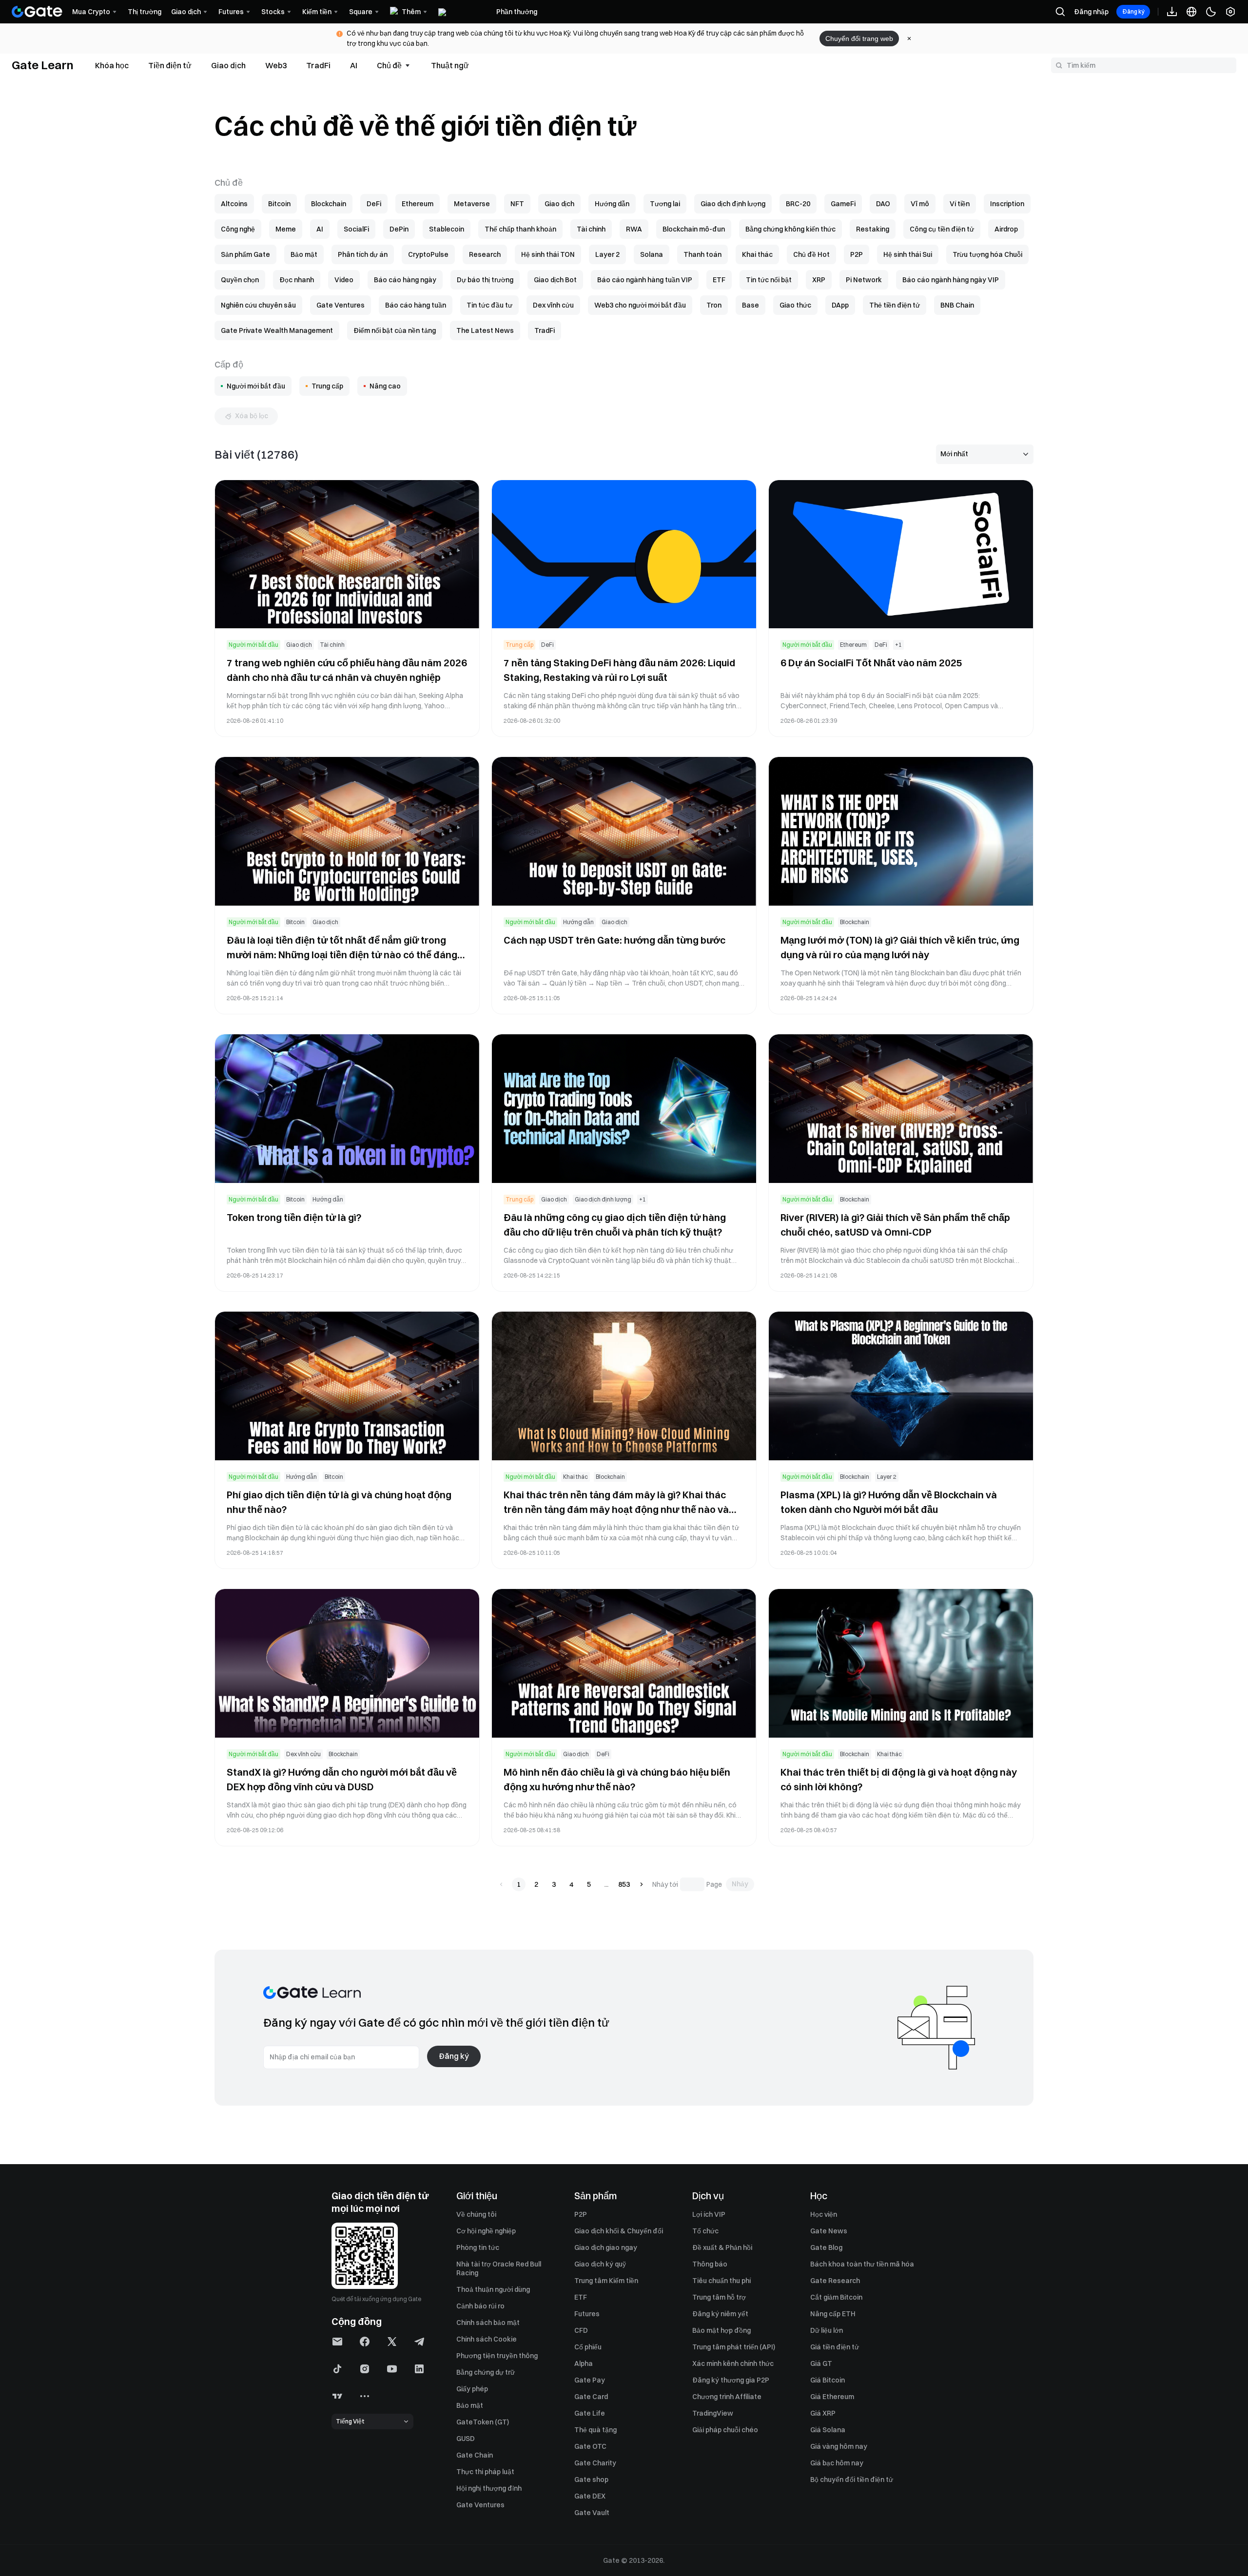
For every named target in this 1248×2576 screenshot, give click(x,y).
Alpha (584, 2363)
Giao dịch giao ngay (606, 2247)
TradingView (713, 2413)
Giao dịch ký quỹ (600, 2264)
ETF (581, 2297)
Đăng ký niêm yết (720, 2314)
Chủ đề (389, 65)
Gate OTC (590, 2446)
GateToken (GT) (483, 2422)
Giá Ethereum (832, 2397)
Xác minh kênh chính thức (733, 2363)
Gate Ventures (480, 2505)
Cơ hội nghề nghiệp (486, 2231)
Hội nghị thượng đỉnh (489, 2488)
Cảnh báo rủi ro (480, 2306)
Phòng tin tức (478, 2247)
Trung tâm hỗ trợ (719, 2297)
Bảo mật (470, 2405)
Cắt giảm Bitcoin (836, 2297)
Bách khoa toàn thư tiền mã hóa (862, 2264)
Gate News (829, 2231)
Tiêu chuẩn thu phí (721, 2281)
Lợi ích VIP (709, 2214)
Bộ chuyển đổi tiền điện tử (852, 2479)
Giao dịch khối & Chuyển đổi (619, 2231)
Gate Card (591, 2397)
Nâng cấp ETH (833, 2314)
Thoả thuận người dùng (493, 2289)
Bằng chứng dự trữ (486, 2372)
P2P (581, 2214)
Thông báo (710, 2264)
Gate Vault (592, 2513)
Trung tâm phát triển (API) (734, 2347)
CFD (581, 2330)
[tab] (112, 65)
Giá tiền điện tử (835, 2347)
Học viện (824, 2214)
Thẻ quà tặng (595, 2430)
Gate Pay (590, 2380)
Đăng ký (1133, 11)
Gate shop (591, 2479)
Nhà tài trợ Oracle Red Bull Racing (499, 2268)
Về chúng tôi (476, 2214)
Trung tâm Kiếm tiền (606, 2281)
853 (624, 1884)
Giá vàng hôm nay (839, 2446)
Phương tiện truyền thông (497, 2356)
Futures (587, 2314)
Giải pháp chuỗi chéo (725, 2430)
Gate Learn (43, 65)
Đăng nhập (1091, 12)
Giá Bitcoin (828, 2380)
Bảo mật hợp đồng (721, 2330)
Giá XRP (823, 2413)
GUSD (466, 2439)
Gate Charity (595, 2463)
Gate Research (835, 2281)
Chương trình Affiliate (727, 2397)
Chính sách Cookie (487, 2339)
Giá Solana (828, 2430)
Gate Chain (475, 2455)
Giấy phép (472, 2389)
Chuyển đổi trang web (859, 39)
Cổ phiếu (588, 2347)
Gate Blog (826, 2247)
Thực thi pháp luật (485, 2472)
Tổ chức (705, 2231)
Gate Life (590, 2413)
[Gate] (37, 12)
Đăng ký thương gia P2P (731, 2380)
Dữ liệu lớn (827, 2330)
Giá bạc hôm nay (837, 2463)
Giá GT (821, 2363)
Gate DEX (590, 2496)
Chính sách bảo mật (488, 2323)
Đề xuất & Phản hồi (722, 2247)
